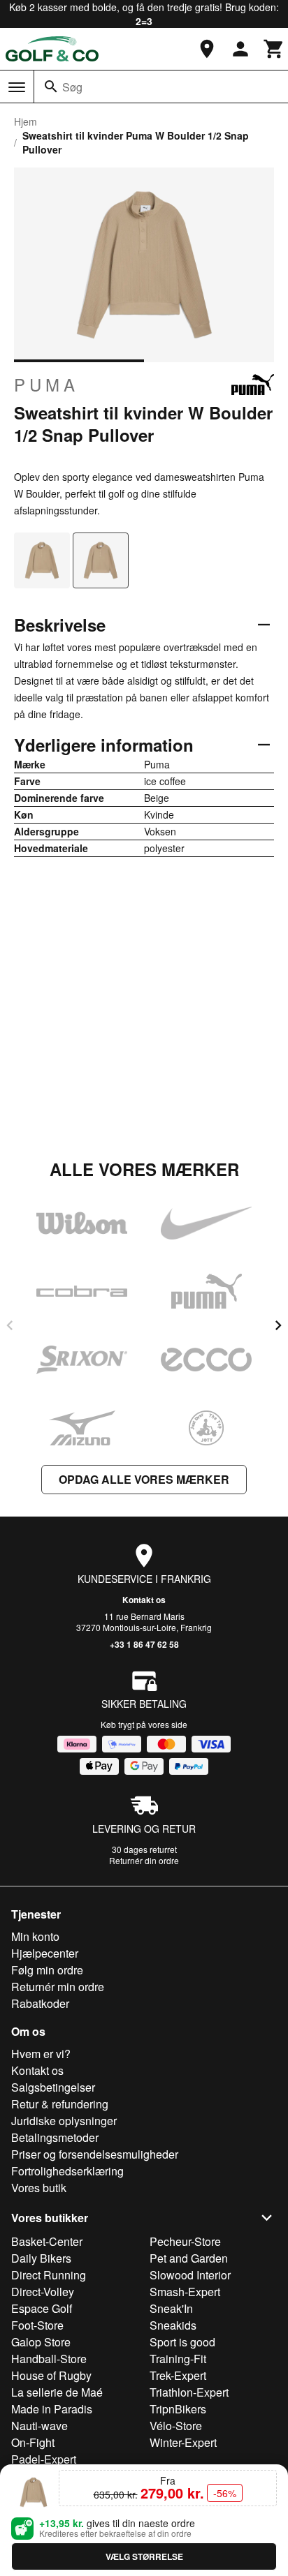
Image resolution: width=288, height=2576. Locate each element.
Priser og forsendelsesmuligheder (95, 2154)
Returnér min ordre (58, 1987)
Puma (46, 385)
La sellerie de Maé (57, 2392)
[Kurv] (274, 49)
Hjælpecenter (45, 1953)
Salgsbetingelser (53, 2087)
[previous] (10, 1325)
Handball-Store (49, 2359)
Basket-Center (47, 2241)
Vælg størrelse (144, 2556)
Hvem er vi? (41, 2054)
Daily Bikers (41, 2258)
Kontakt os (144, 1600)
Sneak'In (171, 2308)
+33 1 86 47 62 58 (144, 1644)
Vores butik (39, 2188)
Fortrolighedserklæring (67, 2171)
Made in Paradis (52, 2409)
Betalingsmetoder (55, 2137)
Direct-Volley (43, 2292)
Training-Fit (178, 2359)
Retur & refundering (60, 2104)
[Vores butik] (207, 49)
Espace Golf (42, 2308)
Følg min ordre (47, 1970)
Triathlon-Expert (189, 2392)
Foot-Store (37, 2325)
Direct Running (49, 2275)
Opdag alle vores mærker (144, 1479)
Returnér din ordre (144, 1860)
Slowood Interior (190, 2275)
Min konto (35, 1936)
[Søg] (51, 87)
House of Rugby (51, 2375)
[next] (278, 1325)
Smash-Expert (185, 2292)
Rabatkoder (40, 2003)
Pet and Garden (189, 2258)
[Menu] (17, 87)
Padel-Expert (44, 2459)
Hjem (26, 121)
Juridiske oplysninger (64, 2121)
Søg (72, 87)
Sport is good (182, 2342)
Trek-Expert (178, 2375)
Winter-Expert (183, 2442)
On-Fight (33, 2442)
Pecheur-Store (185, 2241)
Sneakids (173, 2325)
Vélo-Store (176, 2426)
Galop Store (41, 2342)
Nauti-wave (39, 2426)
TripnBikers (178, 2409)
